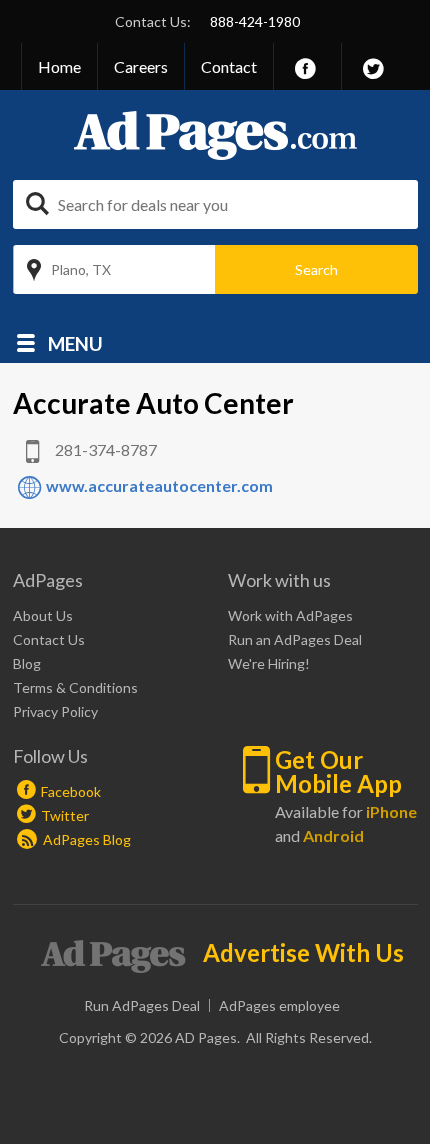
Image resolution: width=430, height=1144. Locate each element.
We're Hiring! (269, 663)
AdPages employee (279, 1005)
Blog (27, 663)
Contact (229, 66)
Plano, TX (81, 269)
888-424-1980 (255, 21)
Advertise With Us (303, 953)
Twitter (65, 815)
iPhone (391, 811)
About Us (43, 615)
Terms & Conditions (75, 687)
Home (59, 66)
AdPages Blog (85, 839)
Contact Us (49, 639)
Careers (141, 66)
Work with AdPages (290, 615)
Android (333, 835)
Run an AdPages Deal (295, 639)
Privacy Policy (55, 711)
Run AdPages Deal (142, 1005)
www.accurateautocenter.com (159, 485)
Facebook (71, 791)
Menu (75, 342)
